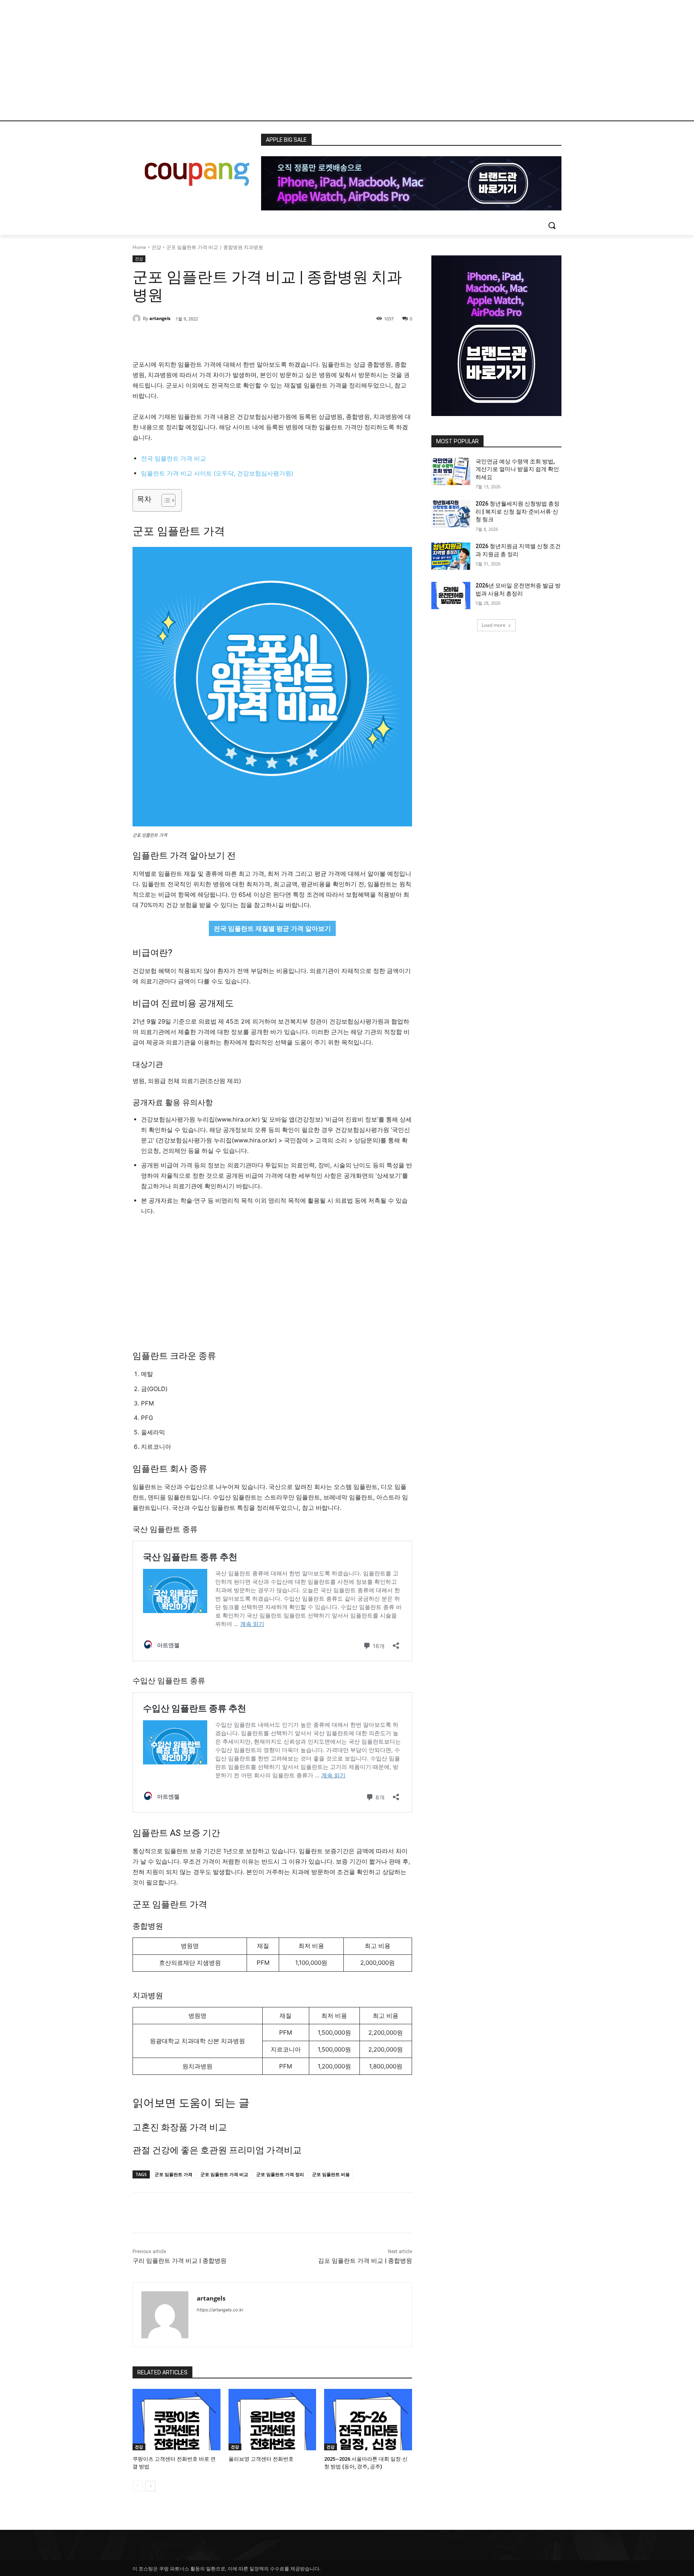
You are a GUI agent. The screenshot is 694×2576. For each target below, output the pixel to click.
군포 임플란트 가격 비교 (224, 2174)
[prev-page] (138, 2486)
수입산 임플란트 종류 (169, 1681)
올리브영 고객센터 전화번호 (261, 2459)
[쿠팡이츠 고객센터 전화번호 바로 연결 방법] (177, 2420)
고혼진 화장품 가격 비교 (180, 2127)
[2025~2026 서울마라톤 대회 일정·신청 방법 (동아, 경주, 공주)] (368, 2420)
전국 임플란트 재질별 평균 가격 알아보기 (272, 928)
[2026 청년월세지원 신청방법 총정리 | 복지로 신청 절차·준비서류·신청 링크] (451, 514)
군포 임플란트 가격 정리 (280, 2174)
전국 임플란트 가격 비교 (173, 458)
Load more (494, 625)
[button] (552, 225)
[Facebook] (188, 339)
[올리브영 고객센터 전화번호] (272, 2420)
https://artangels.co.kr (220, 2310)
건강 (156, 247)
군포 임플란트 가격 (173, 2174)
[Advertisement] (347, 60)
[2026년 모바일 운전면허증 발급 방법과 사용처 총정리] (451, 596)
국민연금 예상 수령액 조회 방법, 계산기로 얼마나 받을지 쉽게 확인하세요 (517, 469)
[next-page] (150, 2486)
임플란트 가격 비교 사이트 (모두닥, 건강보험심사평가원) (217, 473)
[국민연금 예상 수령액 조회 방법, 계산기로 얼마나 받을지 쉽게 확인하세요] (451, 471)
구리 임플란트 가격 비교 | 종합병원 (180, 2261)
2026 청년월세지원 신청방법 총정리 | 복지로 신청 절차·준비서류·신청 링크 (517, 511)
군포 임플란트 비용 (331, 2174)
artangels (160, 318)
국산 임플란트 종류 (165, 1529)
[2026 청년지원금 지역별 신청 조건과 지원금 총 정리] (451, 556)
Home (139, 247)
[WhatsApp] (243, 339)
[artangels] (138, 318)
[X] (206, 339)
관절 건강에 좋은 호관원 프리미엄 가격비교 (217, 2150)
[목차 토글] (164, 500)
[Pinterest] (225, 339)
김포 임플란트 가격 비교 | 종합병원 (365, 2261)
